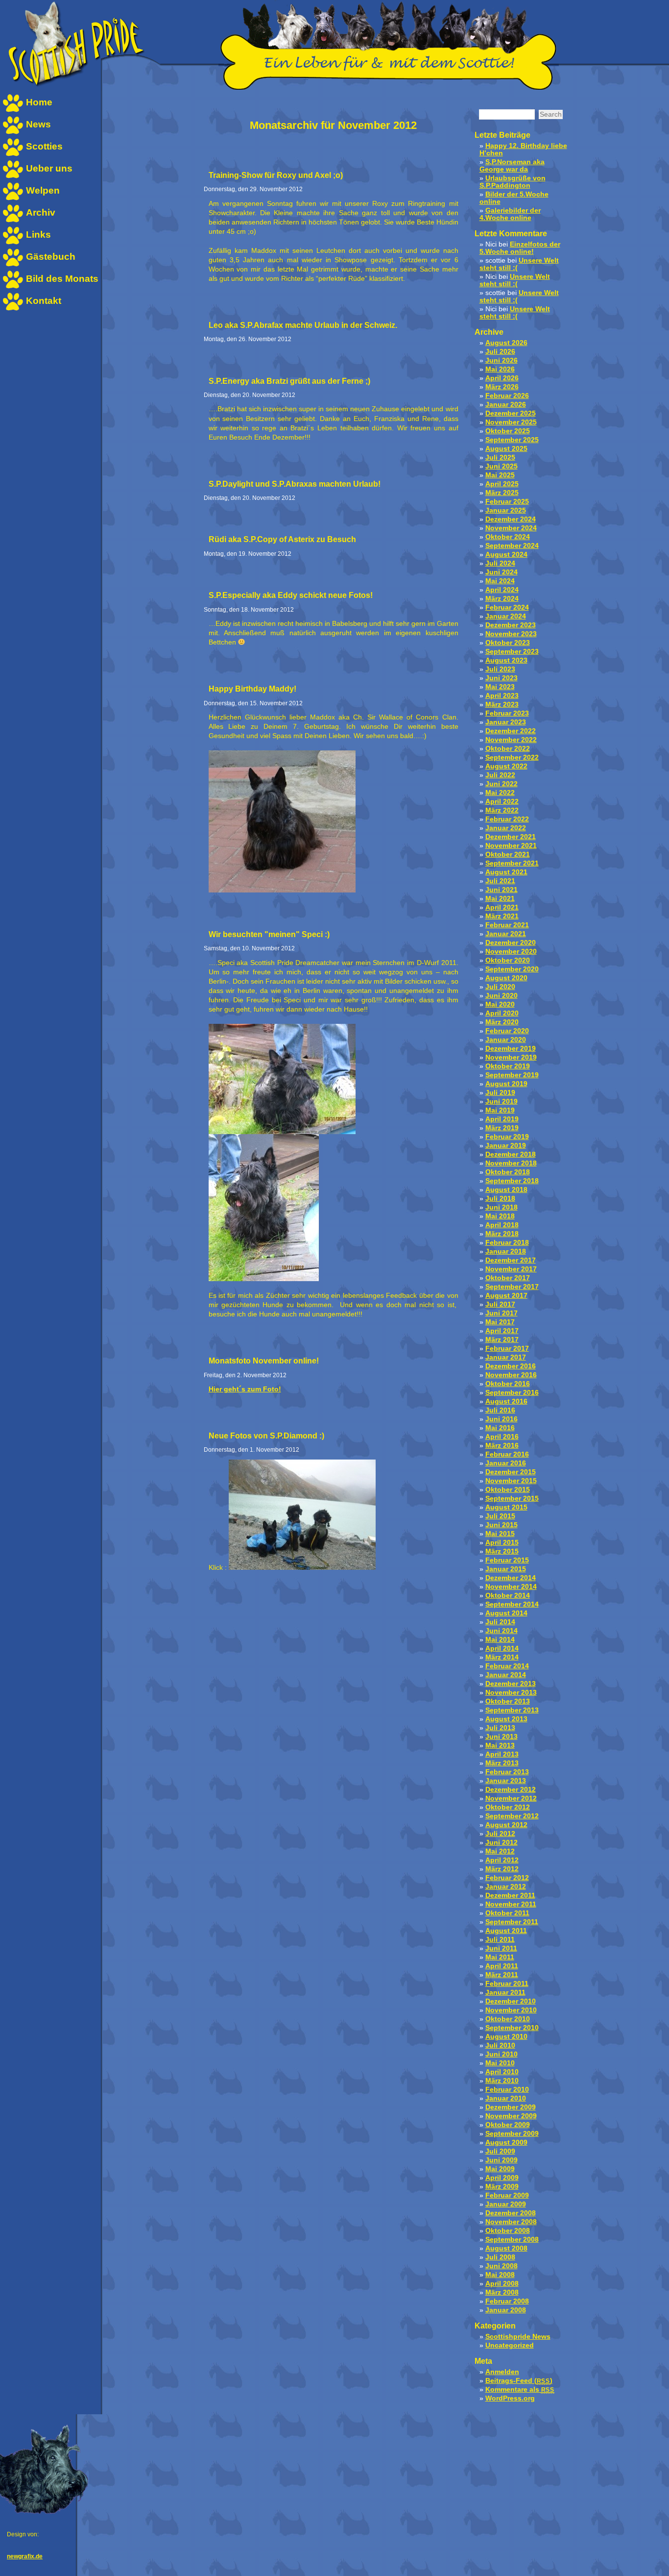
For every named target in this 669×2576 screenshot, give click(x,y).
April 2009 (502, 2178)
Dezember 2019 (511, 1049)
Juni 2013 (502, 1737)
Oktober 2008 (508, 2231)
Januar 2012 (506, 1887)
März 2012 (502, 1869)
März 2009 (502, 2187)
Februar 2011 (507, 1984)
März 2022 (502, 810)
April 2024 (502, 590)
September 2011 (512, 1922)
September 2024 (512, 546)
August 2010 (506, 2037)
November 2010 (511, 2010)
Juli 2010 (500, 2045)
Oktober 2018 (508, 1172)
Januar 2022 (506, 828)
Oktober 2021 (508, 855)
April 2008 (502, 2284)
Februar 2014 (507, 1666)
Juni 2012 (502, 1843)
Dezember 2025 (511, 413)
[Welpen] (13, 199)
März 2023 (502, 705)
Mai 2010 (500, 2063)
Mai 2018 (500, 1216)
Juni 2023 (502, 678)
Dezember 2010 (511, 2001)
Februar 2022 (507, 819)
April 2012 (502, 1860)
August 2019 (506, 1084)
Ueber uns (49, 168)
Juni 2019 (502, 1102)
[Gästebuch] (13, 265)
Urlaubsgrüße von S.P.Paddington (513, 182)
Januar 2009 (506, 2204)
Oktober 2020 (508, 960)
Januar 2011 (505, 1993)
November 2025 (511, 422)
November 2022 (511, 740)
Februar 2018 (507, 1243)
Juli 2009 (500, 2151)
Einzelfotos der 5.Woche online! (520, 248)
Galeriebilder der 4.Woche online (510, 214)
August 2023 (506, 660)
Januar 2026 (506, 405)
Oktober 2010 (508, 2019)
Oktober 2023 (508, 643)
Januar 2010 (506, 2098)
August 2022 (506, 766)
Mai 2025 (500, 475)
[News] (13, 133)
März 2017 (502, 1340)
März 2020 (502, 1022)
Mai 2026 (500, 369)
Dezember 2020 (511, 943)
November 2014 (511, 1587)
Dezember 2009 (511, 2107)
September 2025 (512, 440)
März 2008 (502, 2292)
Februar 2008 (507, 2301)
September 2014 (512, 1604)
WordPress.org (510, 2398)
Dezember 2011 (510, 1895)
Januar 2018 (506, 1251)
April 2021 (502, 907)
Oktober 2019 (508, 1066)
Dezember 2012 (511, 1790)
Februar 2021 (507, 925)
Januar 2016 (506, 1463)
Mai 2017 (500, 1322)
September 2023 (512, 652)
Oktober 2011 (507, 1913)
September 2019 (512, 1075)
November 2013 (511, 1693)
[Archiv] (13, 221)
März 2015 (502, 1551)
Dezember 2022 (511, 731)
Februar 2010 (507, 2090)
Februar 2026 (507, 396)
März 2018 (502, 1234)
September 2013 (512, 1710)
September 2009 (512, 2134)
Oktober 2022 (508, 749)
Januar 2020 (506, 1040)
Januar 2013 (506, 1781)
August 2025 (506, 449)
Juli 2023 (500, 669)
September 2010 (512, 2028)
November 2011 (511, 1904)
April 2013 (502, 1754)
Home (39, 102)
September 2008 (512, 2240)
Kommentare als (520, 2390)
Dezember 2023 (511, 625)
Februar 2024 (507, 607)
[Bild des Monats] (13, 287)
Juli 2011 (500, 1940)
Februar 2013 (507, 1772)
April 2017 (502, 1331)
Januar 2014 (506, 1675)
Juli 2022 (500, 775)
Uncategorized (510, 2345)
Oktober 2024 (508, 537)
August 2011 (506, 1931)
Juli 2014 (500, 1622)
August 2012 (506, 1825)
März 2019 (502, 1128)
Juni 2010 (502, 2054)
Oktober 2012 (508, 1807)
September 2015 (512, 1499)
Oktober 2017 (508, 1278)
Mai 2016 (500, 1428)
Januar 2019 (506, 1146)
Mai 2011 (500, 1957)
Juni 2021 (502, 890)
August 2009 (506, 2143)
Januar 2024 (506, 616)
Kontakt (44, 301)
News (38, 124)
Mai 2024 (500, 581)
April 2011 (502, 1966)
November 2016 (511, 1375)
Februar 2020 (507, 1031)
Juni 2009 (502, 2160)
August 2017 (506, 1296)
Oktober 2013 (508, 1701)
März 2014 (502, 1657)
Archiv (41, 212)
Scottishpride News (518, 2337)
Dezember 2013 (511, 1684)
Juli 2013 (500, 1728)
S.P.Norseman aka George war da (512, 166)
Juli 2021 (500, 881)
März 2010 (502, 2081)
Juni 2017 (502, 1313)
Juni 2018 (502, 1207)
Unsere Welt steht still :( (515, 280)
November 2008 (511, 2222)
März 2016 (502, 1446)
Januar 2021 (506, 934)
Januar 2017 (506, 1357)
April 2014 (502, 1648)
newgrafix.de (25, 2556)
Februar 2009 (507, 2195)
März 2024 (502, 599)
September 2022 (512, 757)
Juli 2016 (500, 1410)
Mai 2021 (500, 899)
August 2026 (506, 343)
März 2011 (502, 1975)
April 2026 (502, 378)
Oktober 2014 (508, 1596)
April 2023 (502, 696)
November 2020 (511, 952)
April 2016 (502, 1437)
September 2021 (512, 863)
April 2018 (502, 1225)
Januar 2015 (506, 1569)
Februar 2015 (507, 1560)
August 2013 (506, 1719)
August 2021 (506, 872)
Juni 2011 (501, 1948)
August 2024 (506, 555)
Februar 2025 (507, 502)
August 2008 (506, 2248)
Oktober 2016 (508, 1384)
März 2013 (502, 1763)
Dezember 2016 (511, 1366)
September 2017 (512, 1287)
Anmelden (502, 2372)
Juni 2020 (502, 996)
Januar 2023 (506, 722)
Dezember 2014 (511, 1578)
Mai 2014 (500, 1640)
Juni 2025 (502, 466)
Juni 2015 (502, 1525)
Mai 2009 (500, 2169)
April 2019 (502, 1119)
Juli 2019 (500, 1093)
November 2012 (511, 1798)
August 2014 (506, 1613)
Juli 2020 (500, 987)
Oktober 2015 (508, 1490)
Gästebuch (51, 257)
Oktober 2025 (508, 431)
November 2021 (511, 846)
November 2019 (511, 1057)
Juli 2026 (500, 352)
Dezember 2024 (511, 519)
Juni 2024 (502, 572)
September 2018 (512, 1181)
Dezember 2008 (511, 2213)
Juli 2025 (500, 458)
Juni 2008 (502, 2266)
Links (38, 235)
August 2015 (506, 1507)
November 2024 (511, 528)
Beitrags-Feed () (519, 2381)
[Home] (13, 111)
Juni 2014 (502, 1631)
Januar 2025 (506, 510)
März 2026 (502, 387)
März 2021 (502, 916)
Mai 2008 (500, 2275)
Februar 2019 (507, 1137)
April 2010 (502, 2072)
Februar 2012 (507, 1878)
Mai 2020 (500, 1004)
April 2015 (502, 1543)
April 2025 (502, 484)
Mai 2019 (500, 1110)
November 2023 (511, 634)
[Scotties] (13, 155)
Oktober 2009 (508, 2125)
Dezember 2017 (511, 1260)
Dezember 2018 (511, 1154)
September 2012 (512, 1816)
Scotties (44, 146)
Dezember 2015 (511, 1472)
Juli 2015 (500, 1516)
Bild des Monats (62, 279)
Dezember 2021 (511, 837)
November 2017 (511, 1269)
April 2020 (502, 1013)
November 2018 (511, 1163)
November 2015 (511, 1481)
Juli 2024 (500, 563)
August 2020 (506, 978)
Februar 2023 (507, 713)
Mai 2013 (500, 1746)
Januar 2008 (506, 2310)
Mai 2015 (500, 1534)
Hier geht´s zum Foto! (245, 1389)
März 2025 (502, 493)
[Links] (13, 243)
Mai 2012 (500, 1851)
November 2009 (511, 2116)
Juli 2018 (500, 1199)
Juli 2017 (500, 1304)
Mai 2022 (500, 793)
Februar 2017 (507, 1349)
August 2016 (506, 1401)
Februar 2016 (507, 1454)
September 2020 (512, 969)
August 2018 (506, 1190)
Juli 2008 (500, 2257)
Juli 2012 (500, 1834)
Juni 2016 (502, 1419)
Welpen (43, 190)
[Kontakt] (13, 309)
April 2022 (502, 802)
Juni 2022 (502, 784)
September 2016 (512, 1393)
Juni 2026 (502, 360)
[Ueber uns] (13, 177)
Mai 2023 (500, 687)
